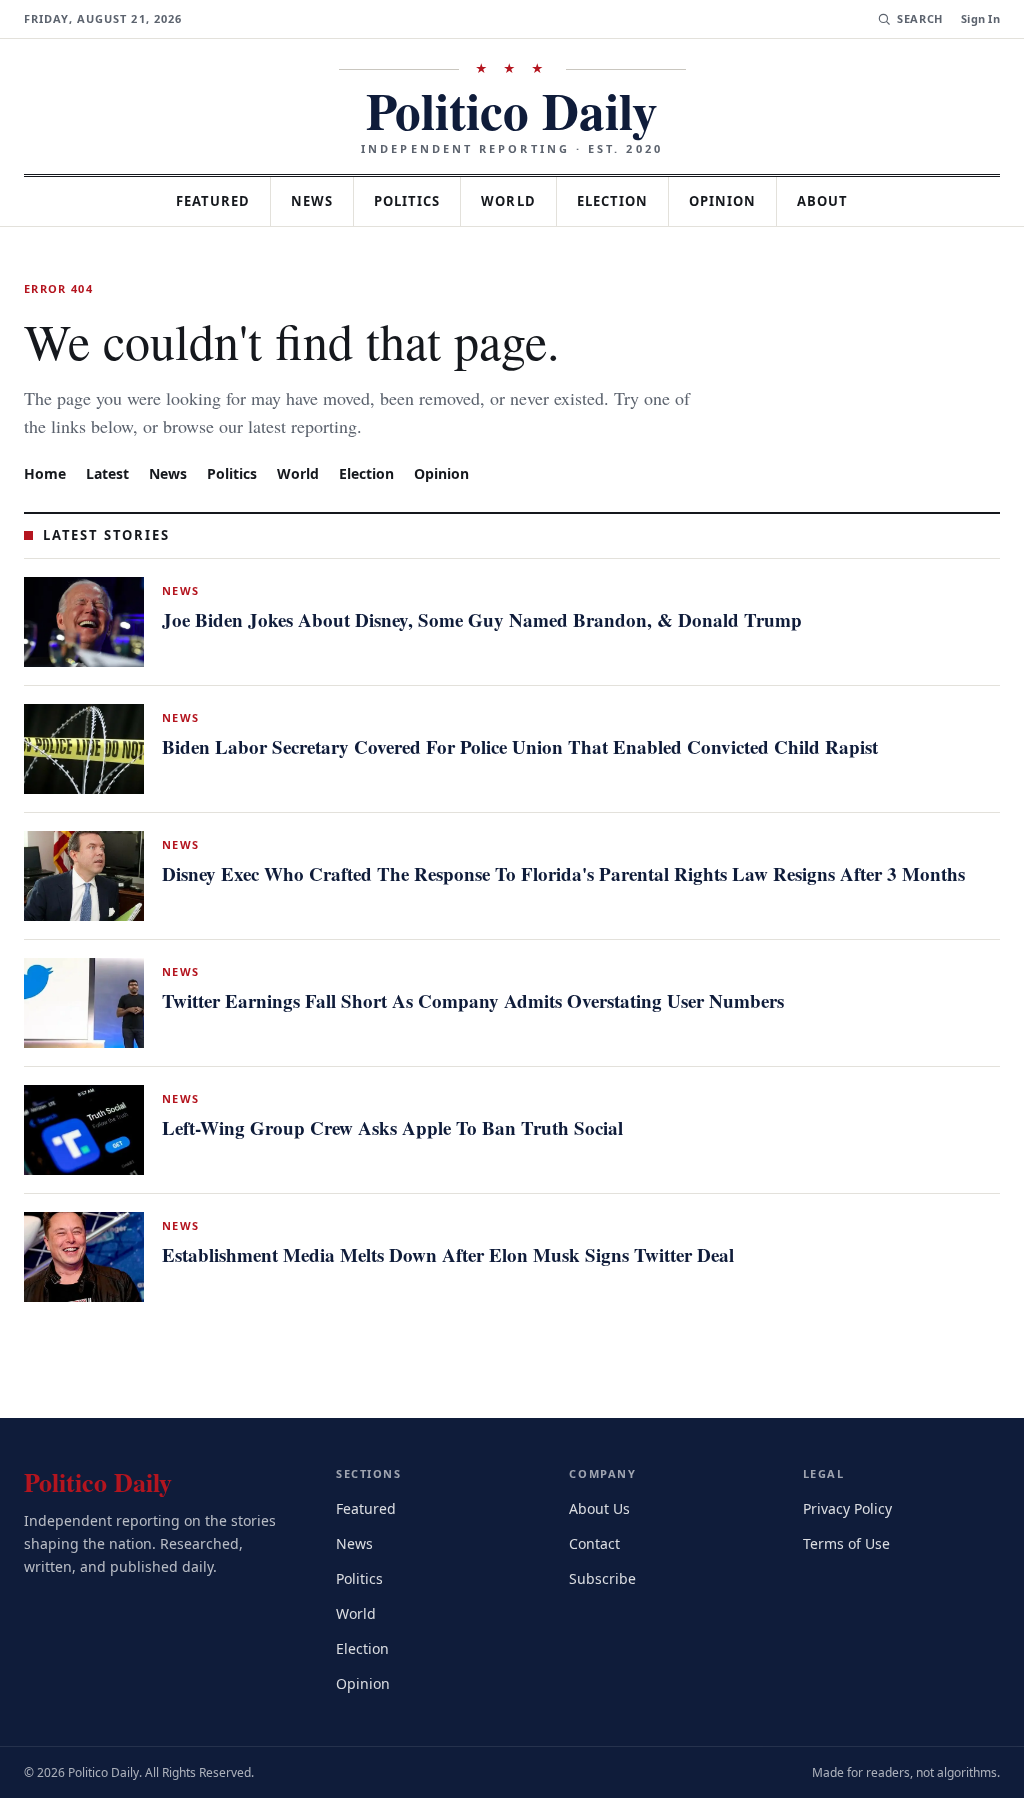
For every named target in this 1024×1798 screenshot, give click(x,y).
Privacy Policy (850, 1506)
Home (45, 472)
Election (622, 201)
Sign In (980, 19)
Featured (199, 201)
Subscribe (604, 1576)
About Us (601, 1506)
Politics (406, 201)
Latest (110, 472)
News (305, 201)
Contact (597, 1541)
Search (917, 19)
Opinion (736, 201)
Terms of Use (848, 1541)
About (839, 201)
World (512, 201)
